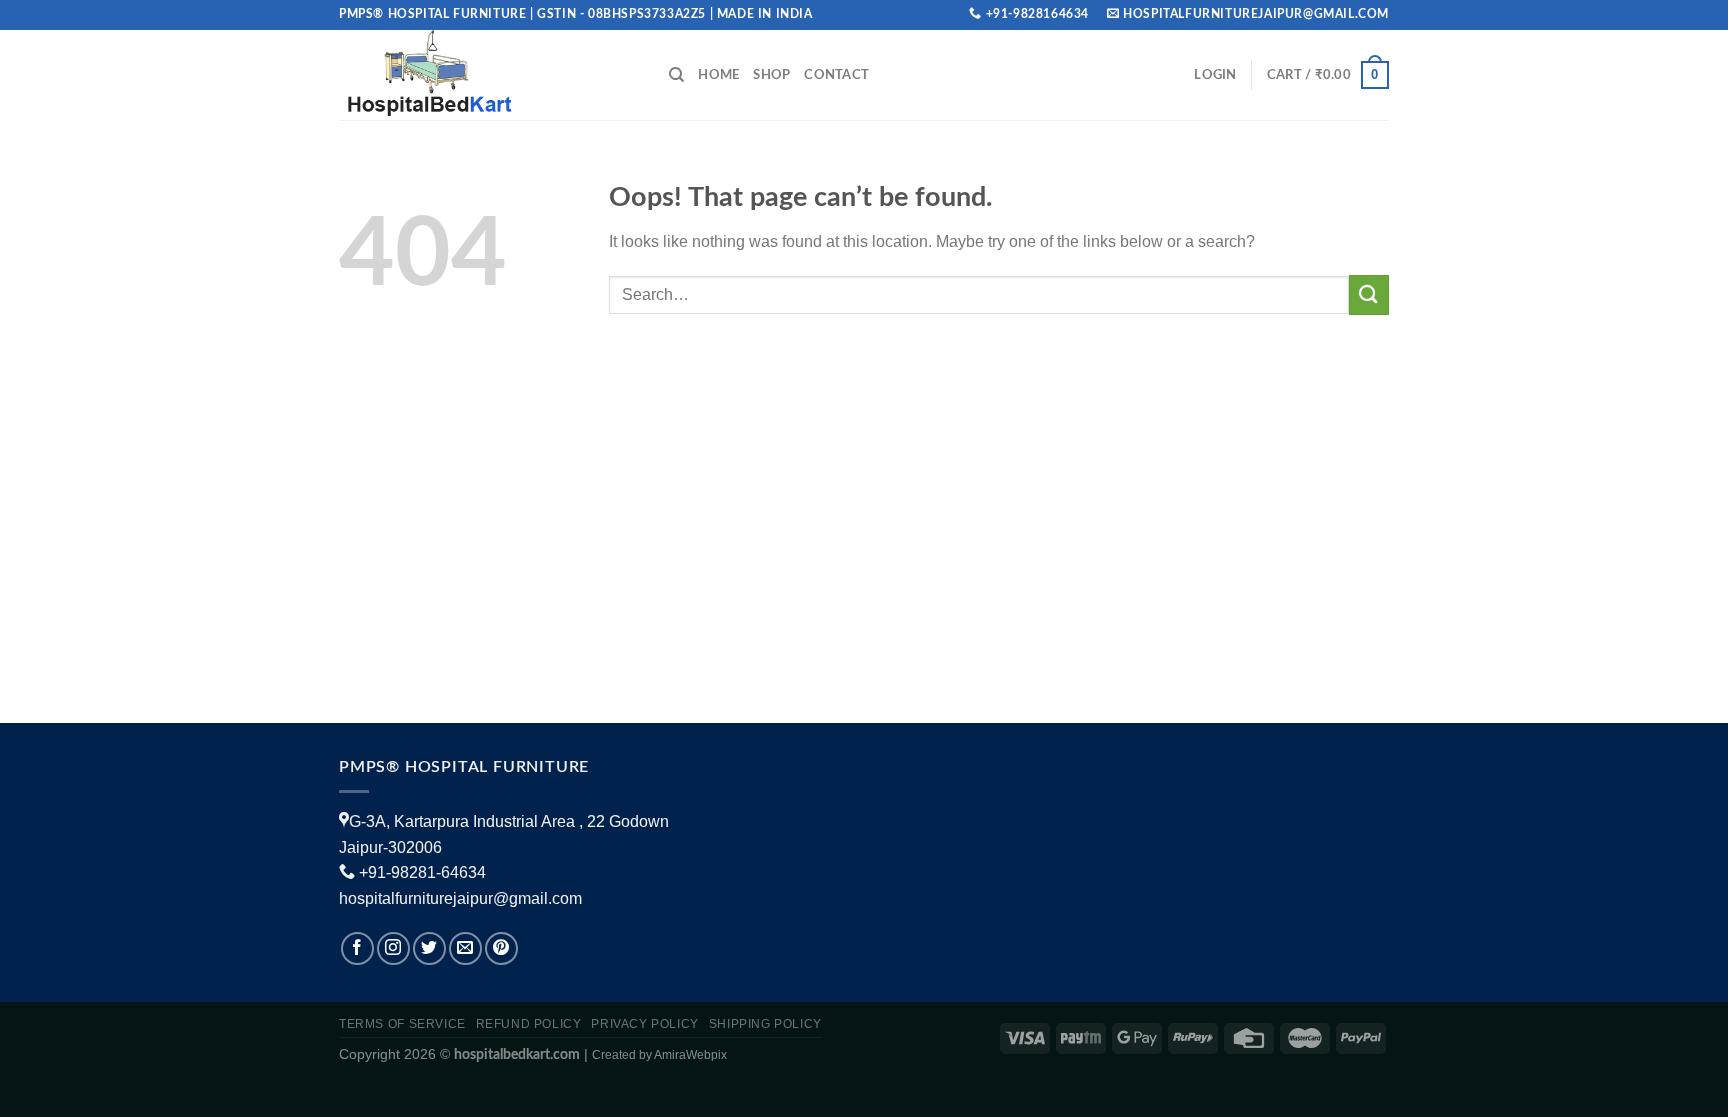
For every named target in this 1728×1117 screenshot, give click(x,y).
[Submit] (1369, 294)
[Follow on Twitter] (429, 948)
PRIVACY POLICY (645, 1024)
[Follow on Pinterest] (501, 948)
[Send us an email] (465, 948)
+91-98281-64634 (422, 872)
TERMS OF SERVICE (402, 1024)
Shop (771, 75)
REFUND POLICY (529, 1024)
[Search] (676, 75)
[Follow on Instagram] (393, 948)
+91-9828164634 (1037, 14)
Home (718, 75)
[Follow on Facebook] (357, 948)
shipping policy (765, 1024)
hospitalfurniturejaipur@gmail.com (460, 898)
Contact (836, 75)
